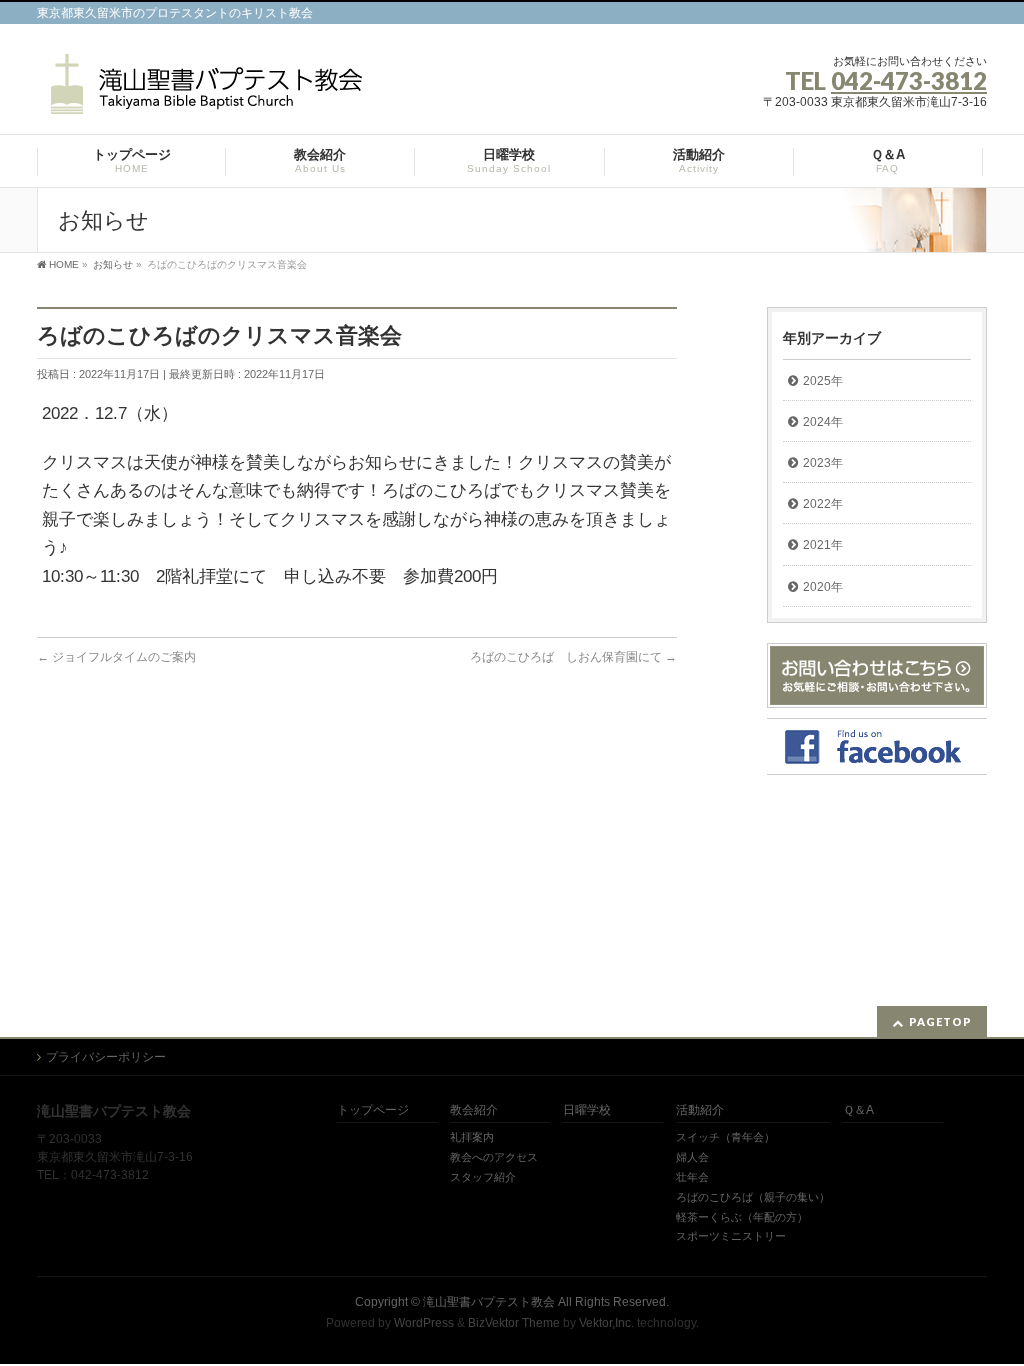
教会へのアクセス (494, 1157)
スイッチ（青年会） (725, 1137)
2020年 (823, 587)
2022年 (823, 504)
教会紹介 (474, 1110)
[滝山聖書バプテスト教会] (202, 91)
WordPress (424, 1323)
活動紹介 (700, 1110)
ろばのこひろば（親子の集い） (753, 1197)
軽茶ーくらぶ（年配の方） (742, 1217)
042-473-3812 (909, 80)
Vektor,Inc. (606, 1323)
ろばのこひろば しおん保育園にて (573, 657)
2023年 (823, 463)
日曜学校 (587, 1110)
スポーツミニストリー (731, 1236)
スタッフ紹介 (483, 1177)
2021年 (823, 545)
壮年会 (692, 1177)
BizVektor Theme (514, 1323)
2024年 (823, 422)
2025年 (823, 381)
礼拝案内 (472, 1137)
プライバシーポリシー (106, 1057)
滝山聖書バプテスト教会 (489, 1302)
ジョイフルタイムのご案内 (116, 657)
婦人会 (692, 1157)
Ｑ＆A (858, 1110)
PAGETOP (940, 1021)
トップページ (373, 1110)
